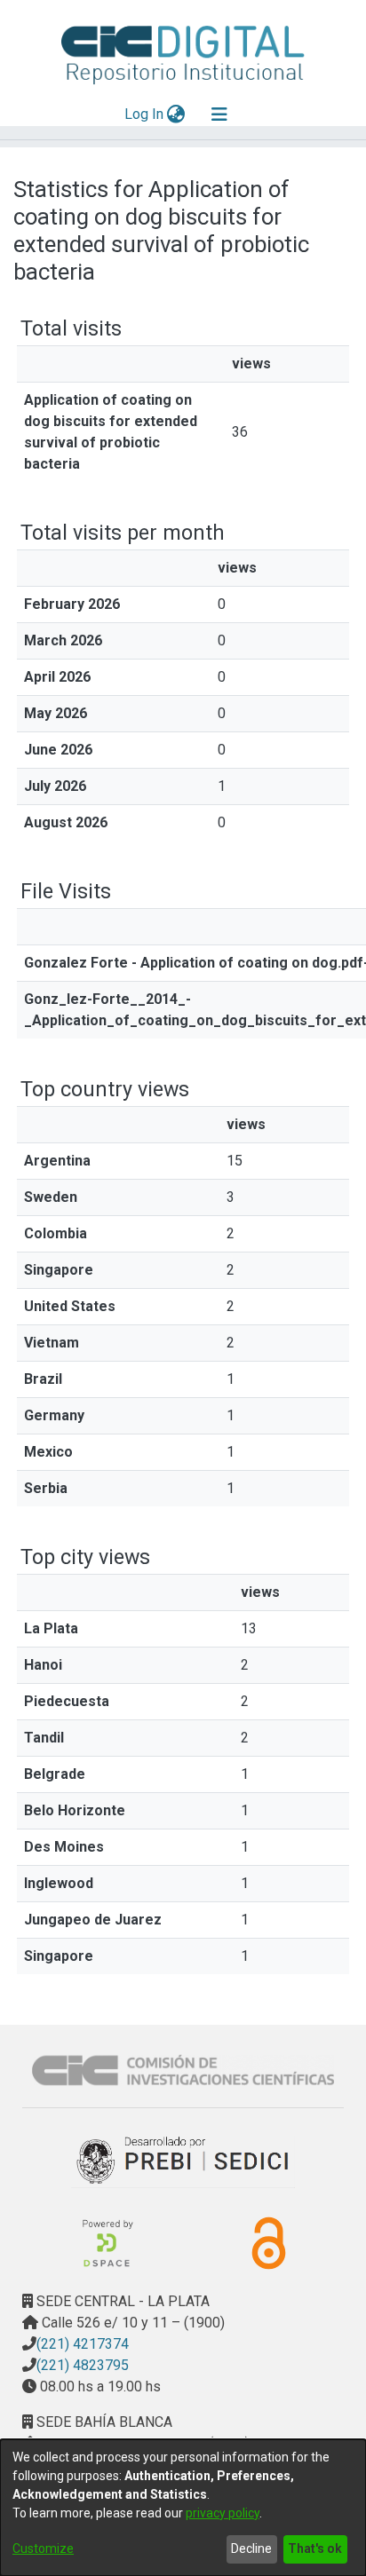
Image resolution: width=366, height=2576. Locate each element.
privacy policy (223, 2513)
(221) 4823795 (83, 2365)
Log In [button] (145, 114)
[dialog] (183, 2508)
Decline (251, 2548)
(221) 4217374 (83, 2344)
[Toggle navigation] (219, 115)
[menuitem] (176, 115)
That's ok (315, 2548)
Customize (43, 2548)
